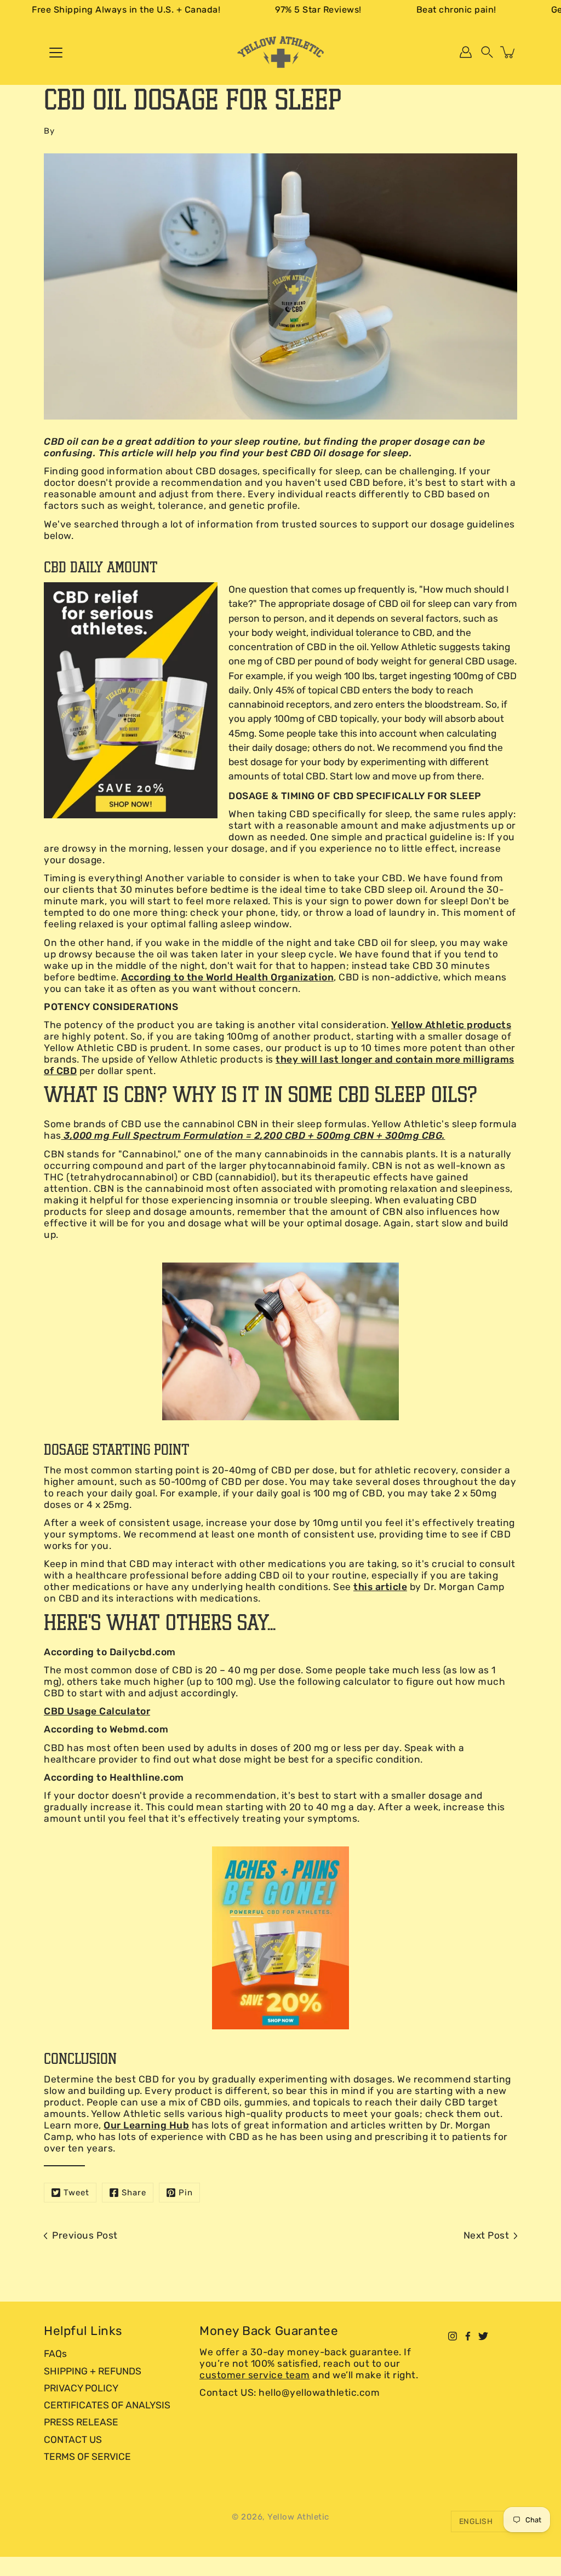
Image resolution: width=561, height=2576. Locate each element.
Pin (186, 2193)
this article (380, 1587)
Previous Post (85, 2235)
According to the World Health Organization (227, 977)
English (476, 2522)
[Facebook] (468, 2336)
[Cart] (508, 52)
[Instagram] (453, 2336)
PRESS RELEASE (81, 2422)
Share (134, 2193)
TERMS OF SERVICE (87, 2457)
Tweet (76, 2193)
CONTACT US (73, 2440)
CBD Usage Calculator (97, 1711)
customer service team (255, 2375)
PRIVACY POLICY (81, 2388)
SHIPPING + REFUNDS (93, 2371)
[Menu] (56, 53)
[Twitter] (483, 2336)
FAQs (55, 2354)
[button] (487, 52)
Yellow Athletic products (451, 1025)
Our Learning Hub (146, 2125)
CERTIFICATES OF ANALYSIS (107, 2405)
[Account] (466, 52)
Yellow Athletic (298, 2517)
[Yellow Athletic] (280, 52)
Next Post (486, 2235)
